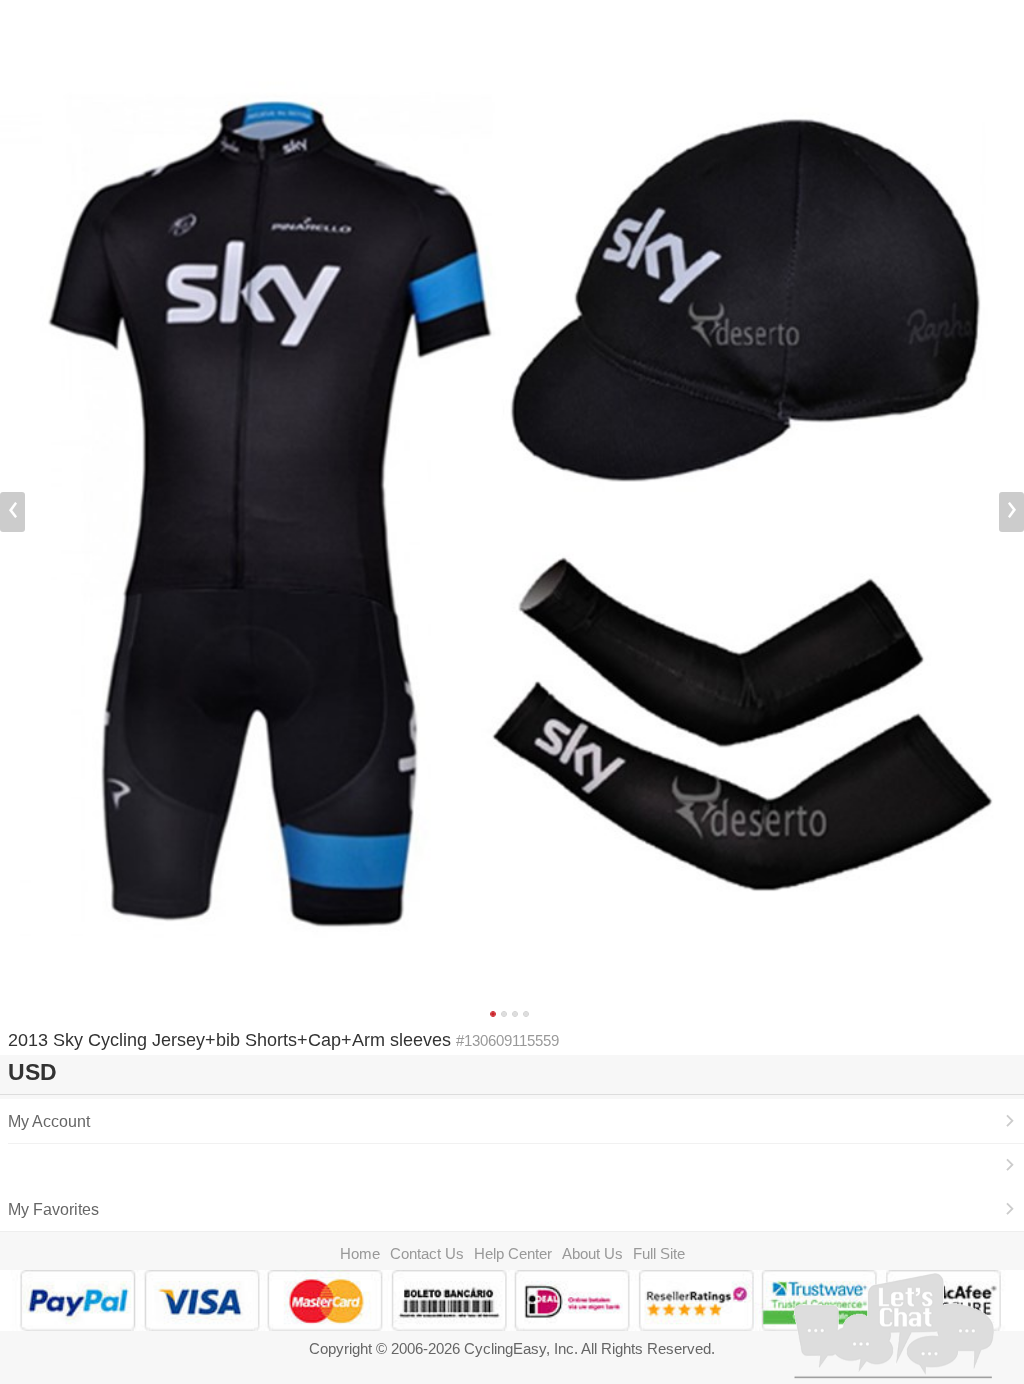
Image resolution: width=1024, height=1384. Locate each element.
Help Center (513, 1253)
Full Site (659, 1253)
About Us (592, 1253)
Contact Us (427, 1253)
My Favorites (53, 1209)
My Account (49, 1121)
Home (360, 1253)
